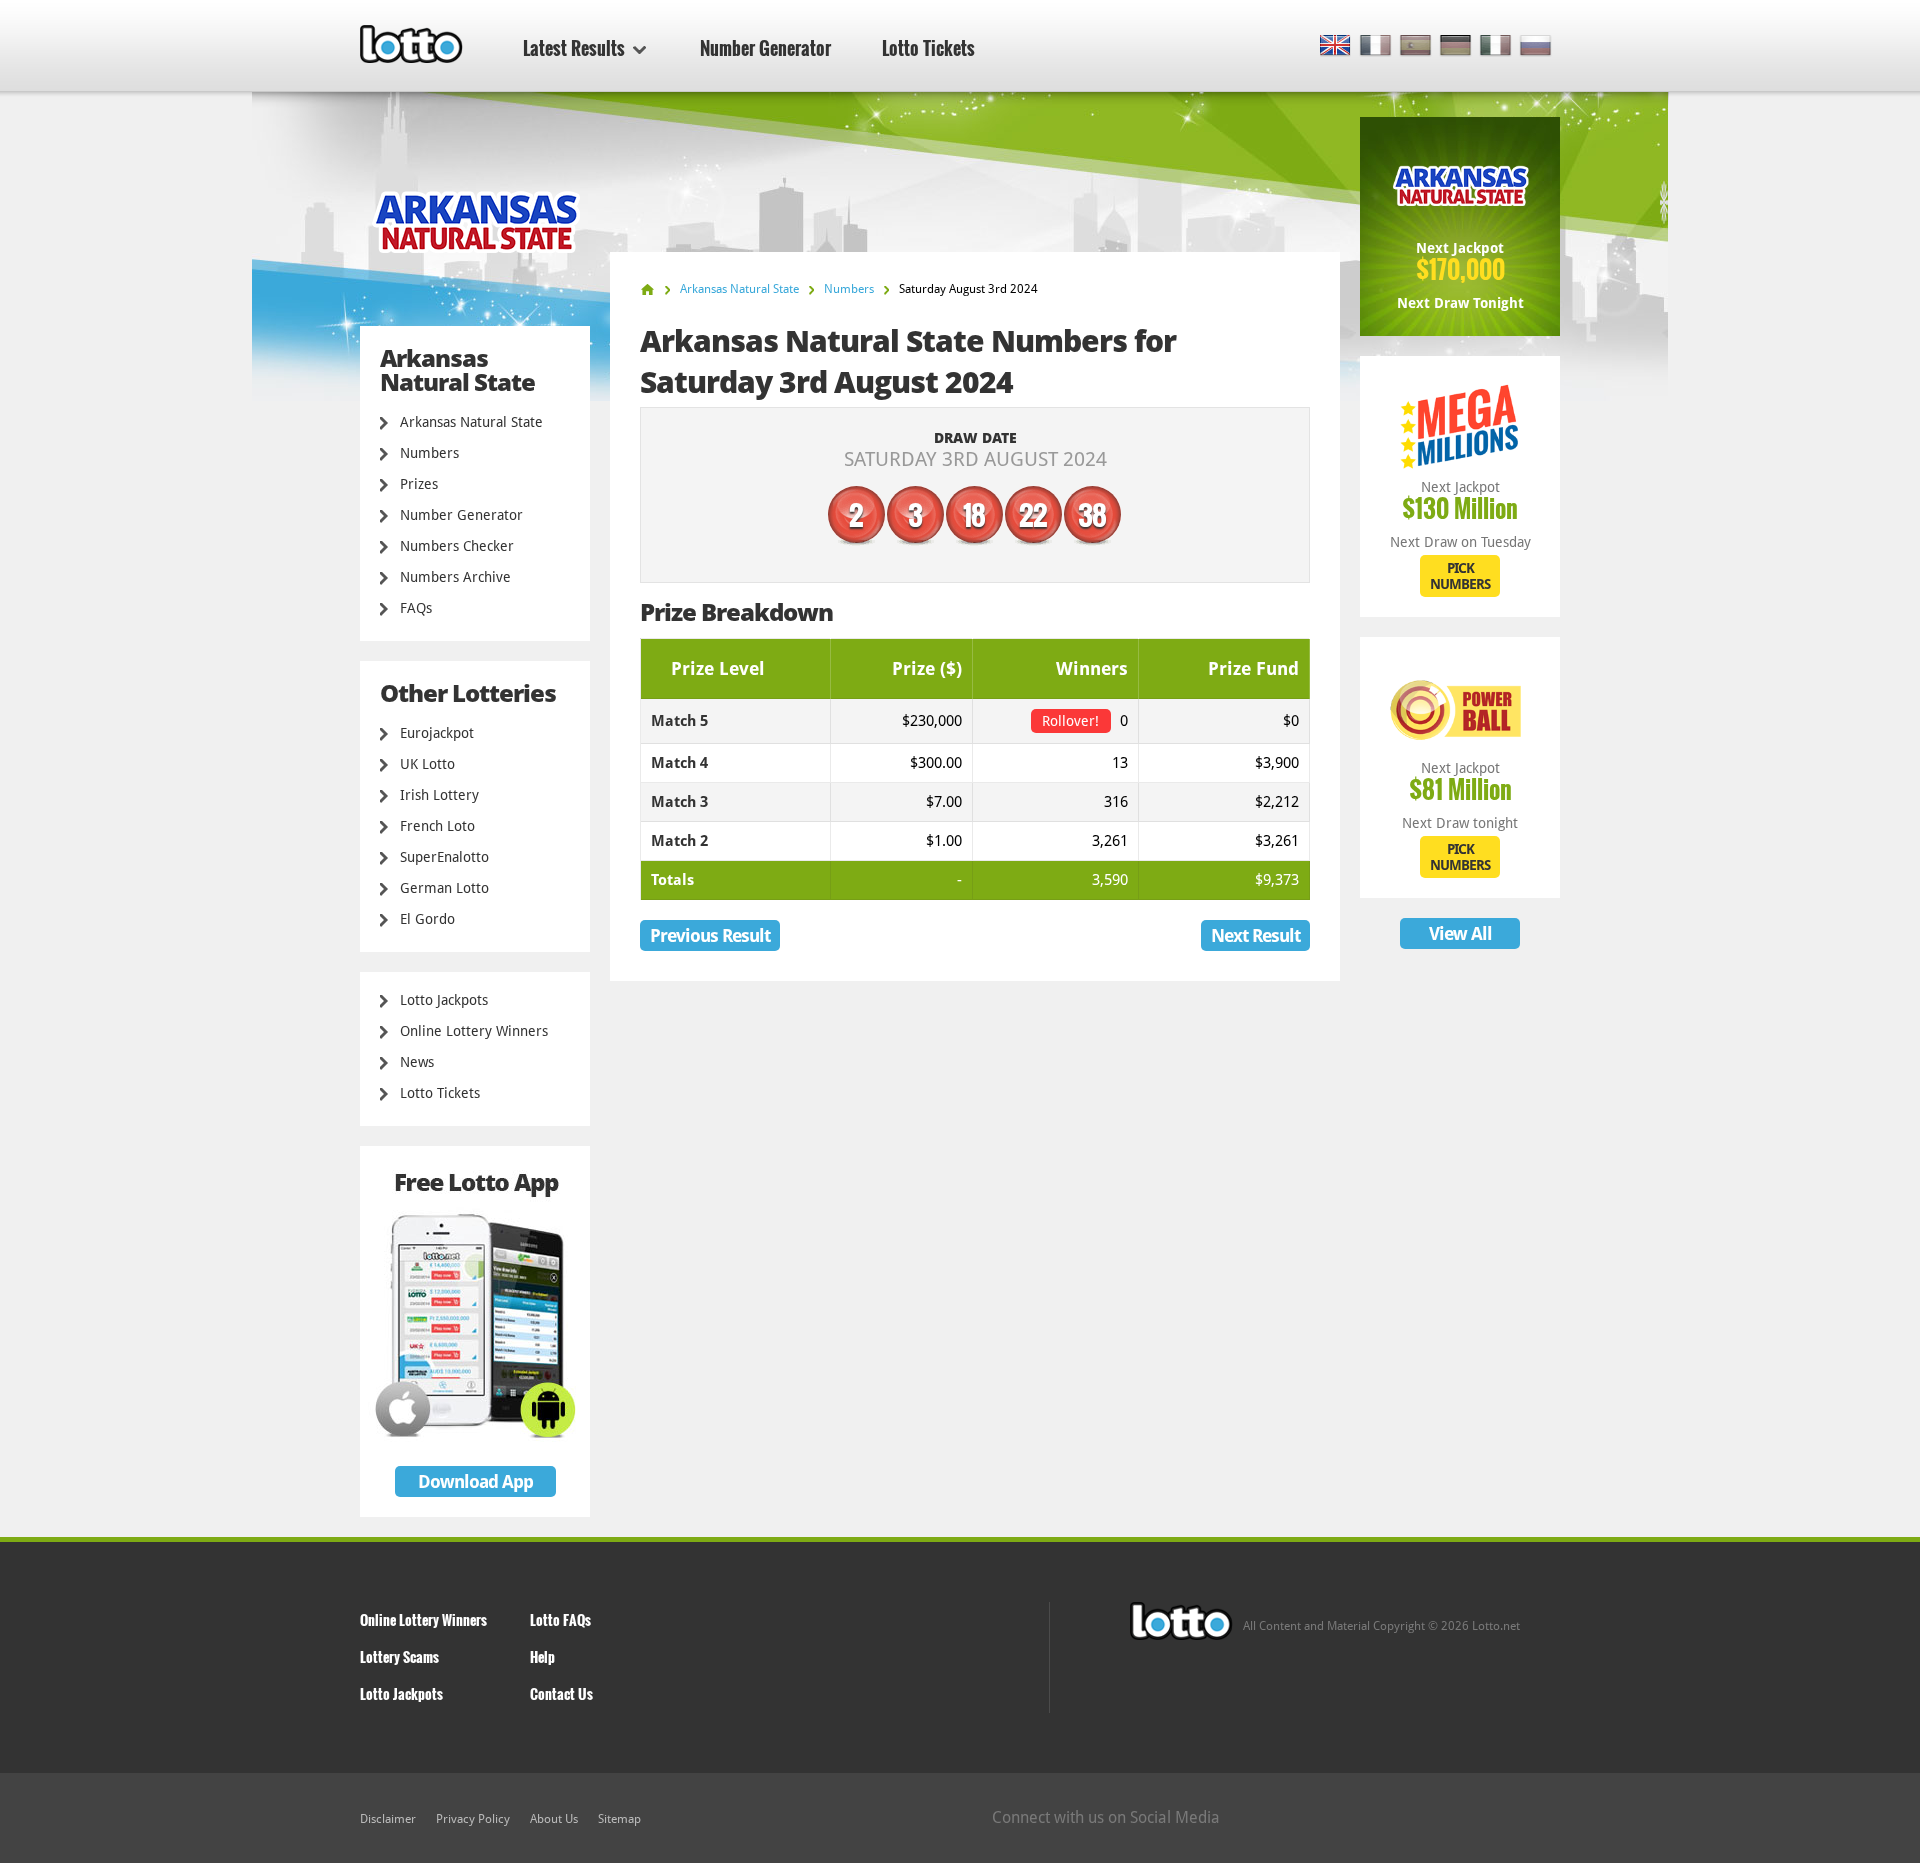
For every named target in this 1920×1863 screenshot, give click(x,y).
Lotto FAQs (560, 1619)
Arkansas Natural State (471, 422)
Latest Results (574, 48)
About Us (554, 1819)
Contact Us (561, 1693)
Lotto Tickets (928, 48)
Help (542, 1656)
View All (1460, 933)
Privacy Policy (473, 1819)
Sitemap (619, 1819)
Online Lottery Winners (474, 1031)
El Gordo (427, 919)
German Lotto (444, 888)
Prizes (419, 484)
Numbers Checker (457, 546)
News (417, 1062)
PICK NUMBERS (1460, 576)
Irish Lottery (439, 795)
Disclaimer (388, 1819)
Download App (475, 1481)
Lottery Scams (399, 1656)
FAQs (416, 608)
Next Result (1255, 935)
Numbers (429, 453)
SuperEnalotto (444, 857)
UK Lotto (427, 764)
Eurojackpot (437, 733)
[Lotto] (647, 289)
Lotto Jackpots (444, 1000)
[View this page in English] (1335, 46)
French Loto (437, 826)
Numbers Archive (455, 577)
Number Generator (765, 48)
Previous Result (710, 935)
